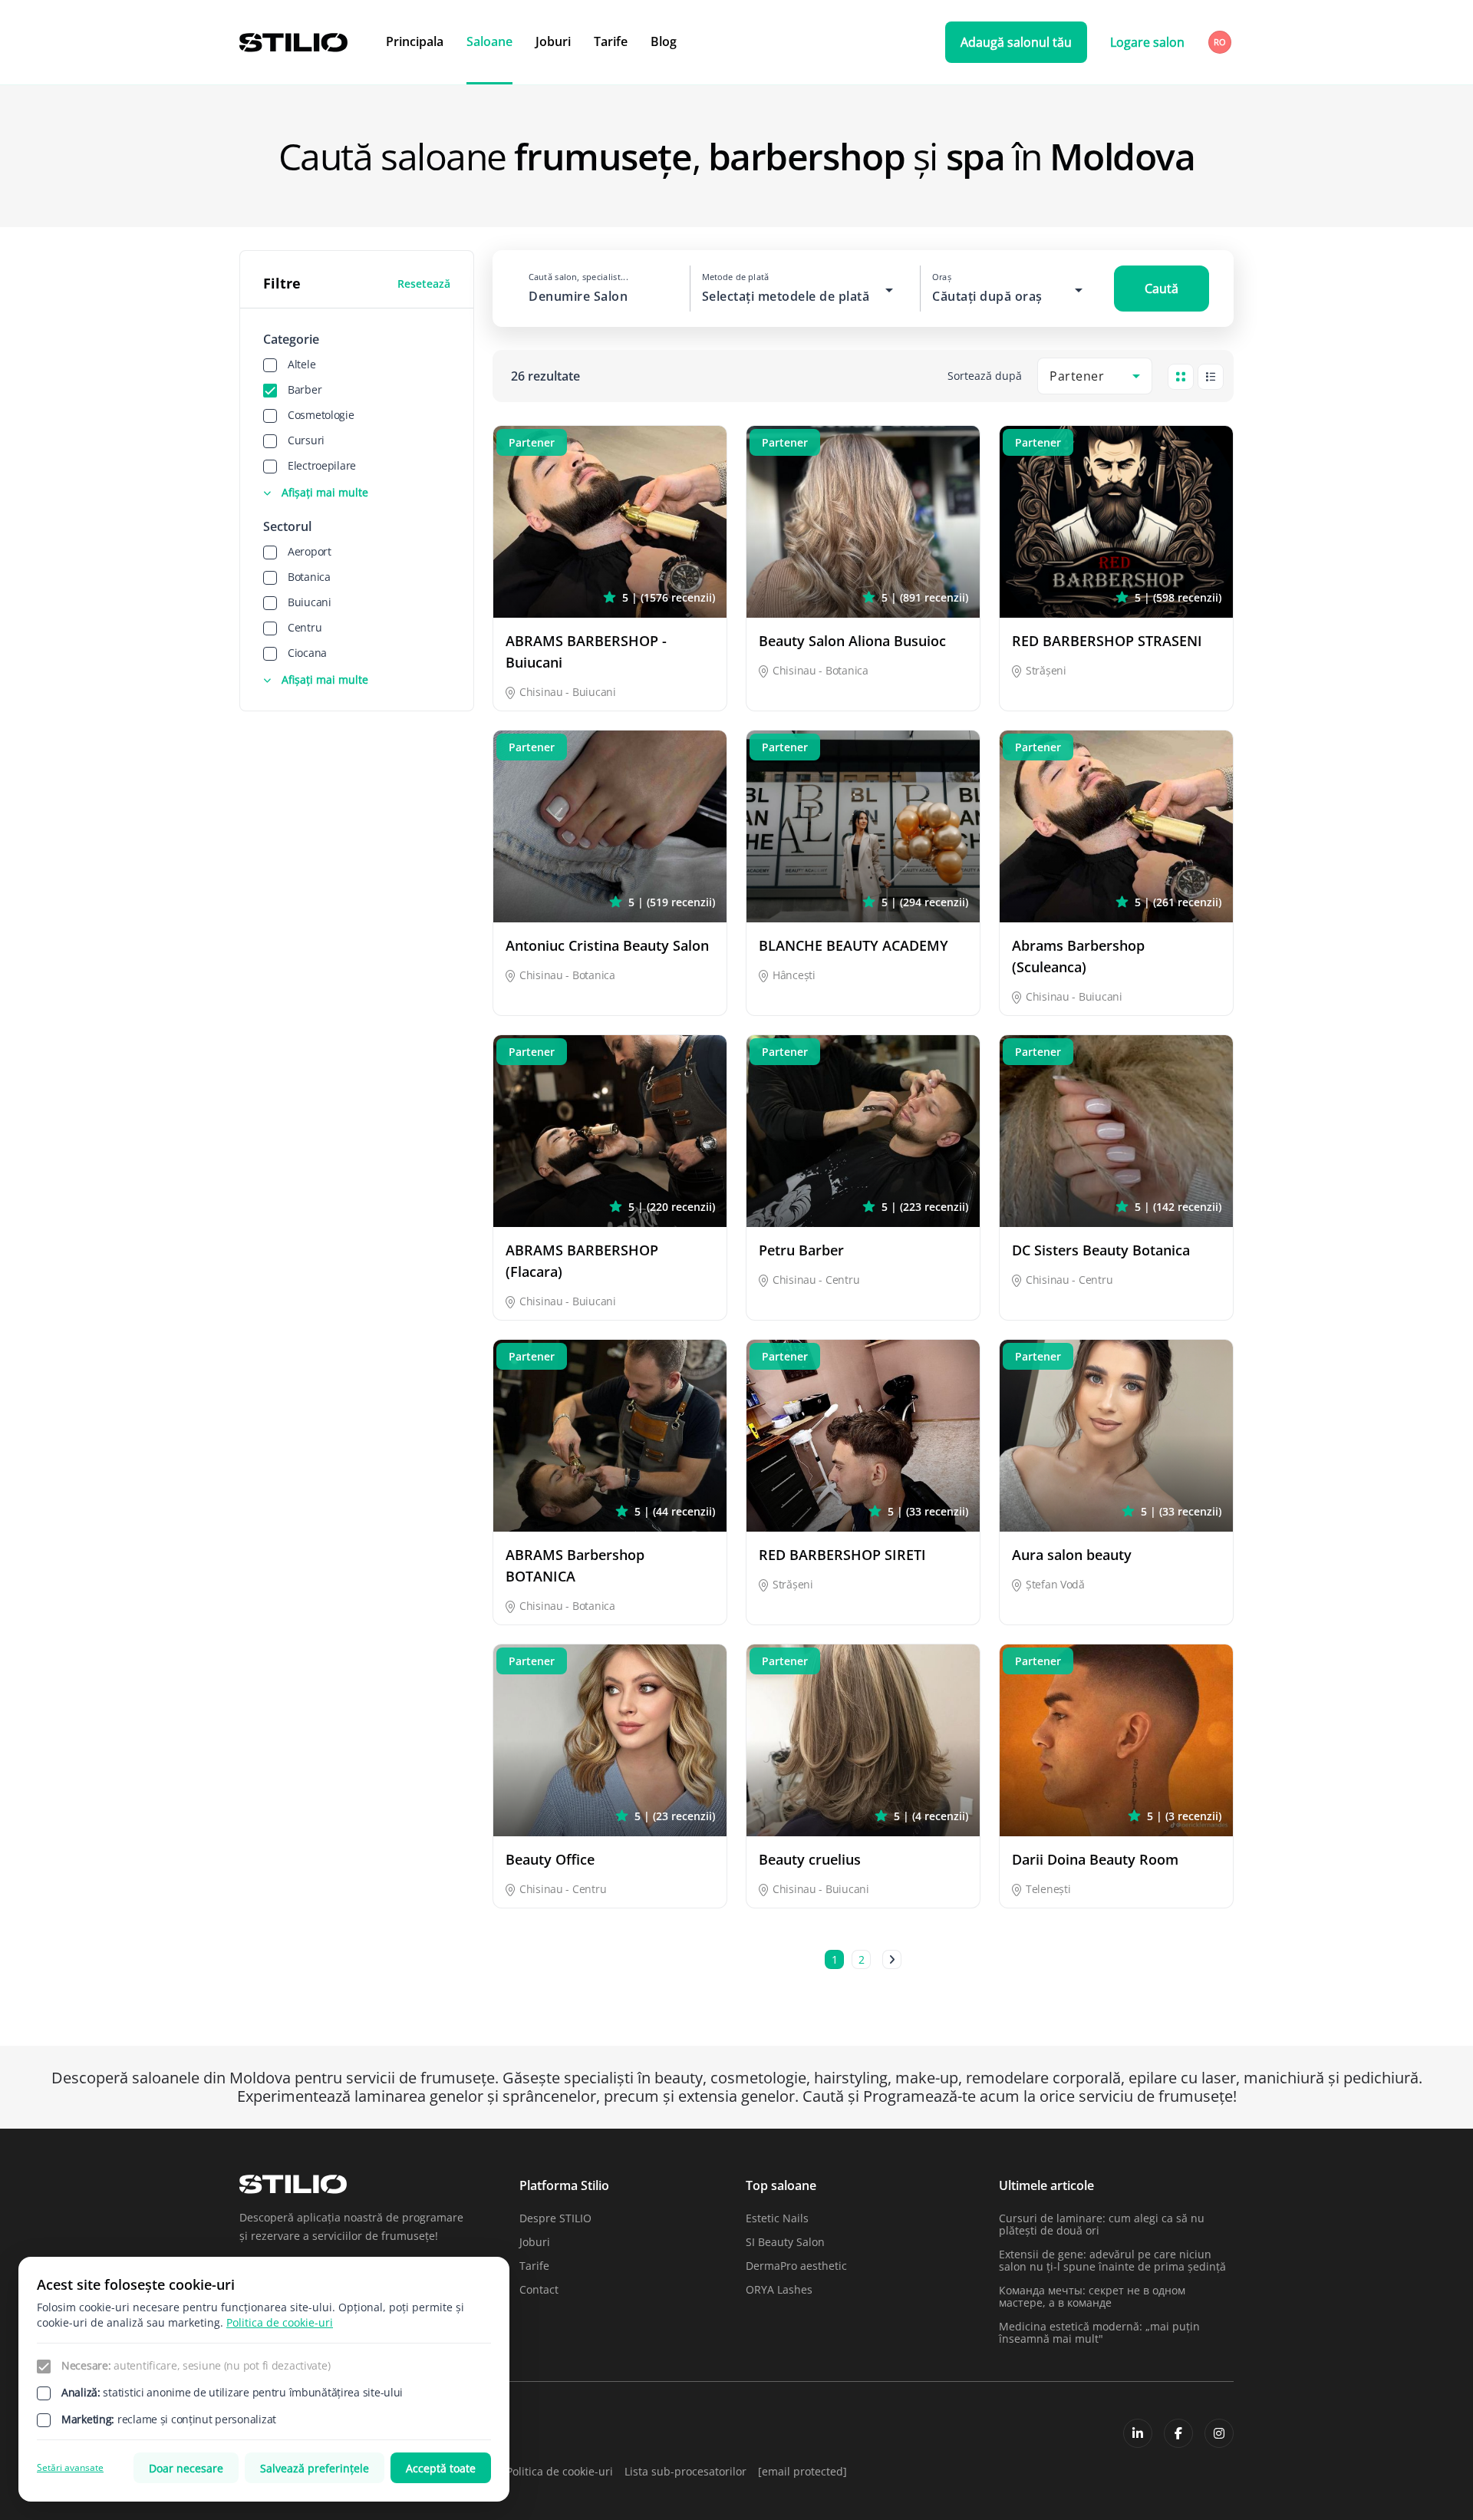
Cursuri (306, 440)
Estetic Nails (777, 2218)
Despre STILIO (555, 2218)
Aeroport (310, 551)
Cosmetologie (321, 415)
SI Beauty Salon (785, 2242)
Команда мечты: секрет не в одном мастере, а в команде (1092, 2296)
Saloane (489, 41)
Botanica (309, 577)
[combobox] (1221, 42)
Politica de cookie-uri (560, 2471)
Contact (539, 2289)
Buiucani (310, 602)
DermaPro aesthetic (796, 2266)
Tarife (611, 41)
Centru (305, 627)
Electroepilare (322, 465)
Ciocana (307, 653)
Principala (415, 41)
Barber (305, 389)
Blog (664, 41)
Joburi (553, 41)
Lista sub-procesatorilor (685, 2471)
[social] (1138, 2433)
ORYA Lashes (779, 2289)
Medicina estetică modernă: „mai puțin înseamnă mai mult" (1099, 2332)
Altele (302, 364)
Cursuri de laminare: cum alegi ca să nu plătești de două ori (1102, 2224)
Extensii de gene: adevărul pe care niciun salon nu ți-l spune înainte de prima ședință (1112, 2260)
